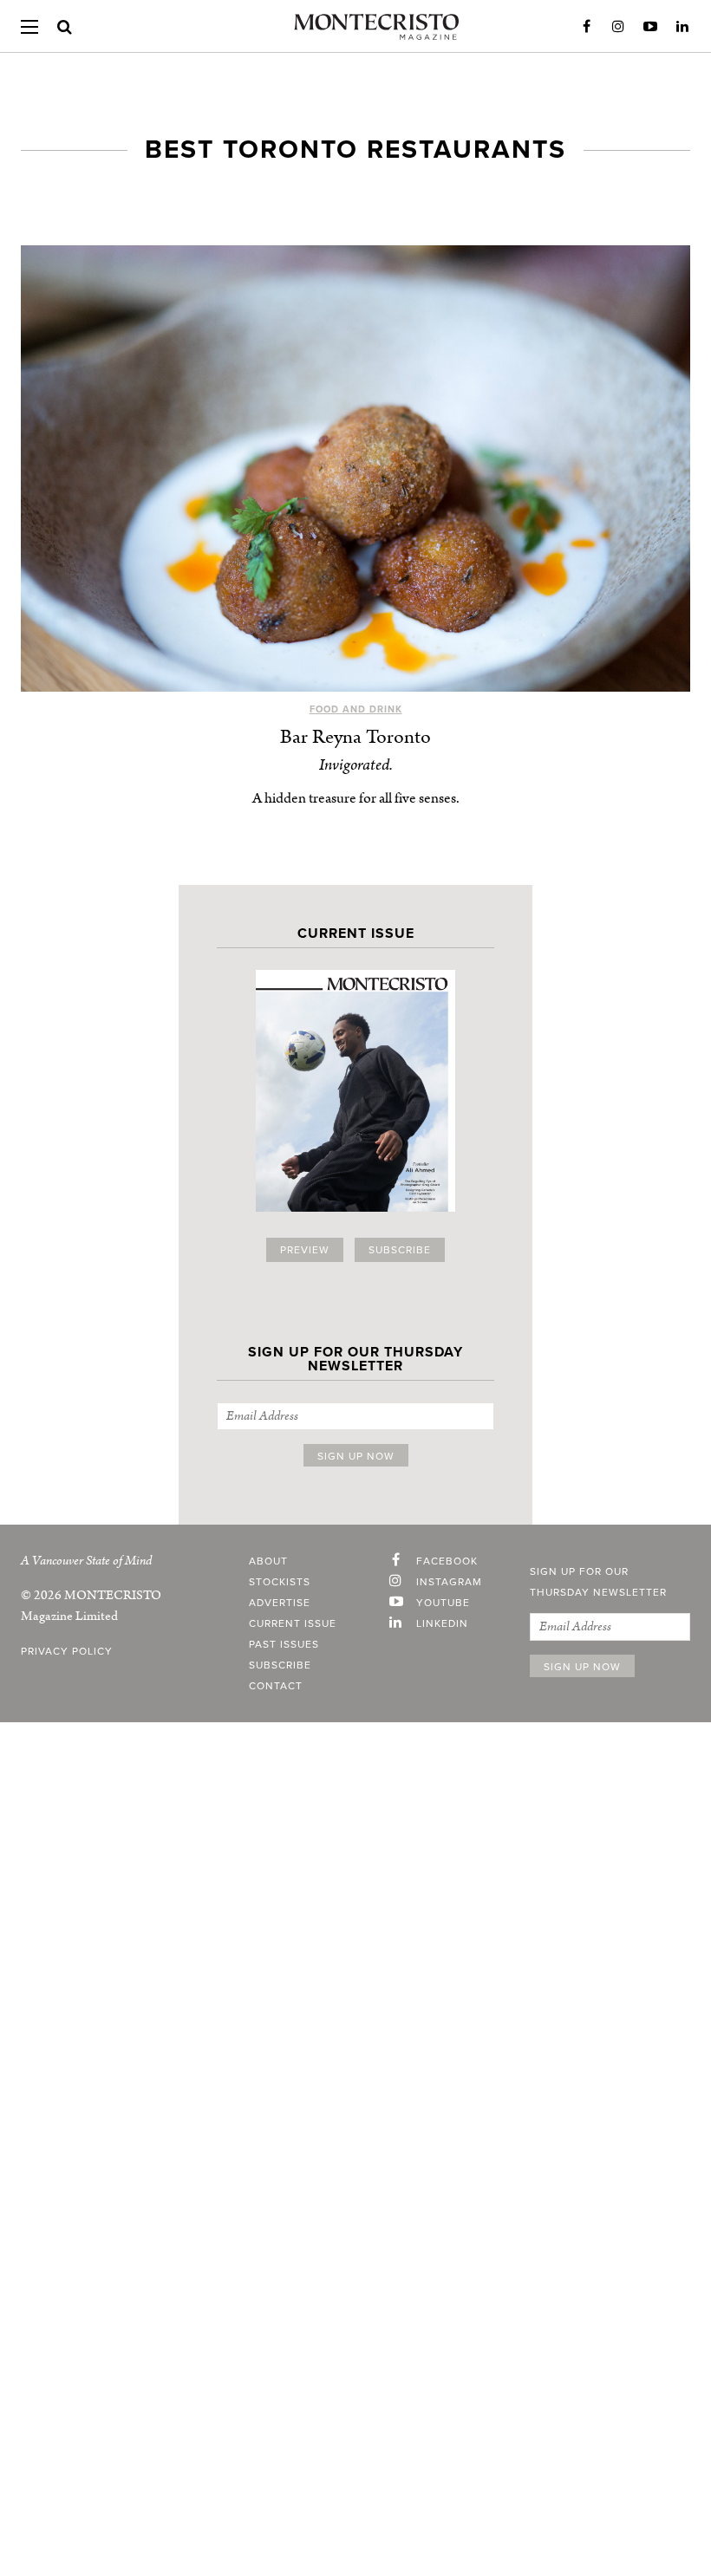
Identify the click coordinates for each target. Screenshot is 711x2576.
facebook (447, 1561)
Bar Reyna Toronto (355, 737)
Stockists (280, 1582)
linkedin (442, 1623)
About (268, 1561)
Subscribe (400, 1250)
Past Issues (284, 1644)
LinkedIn (682, 27)
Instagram (618, 27)
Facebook (586, 27)
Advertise (280, 1603)
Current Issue (293, 1623)
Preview (305, 1250)
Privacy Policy (67, 1651)
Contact (276, 1686)
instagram (449, 1582)
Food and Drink (356, 709)
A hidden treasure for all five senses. (356, 798)
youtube (443, 1603)
